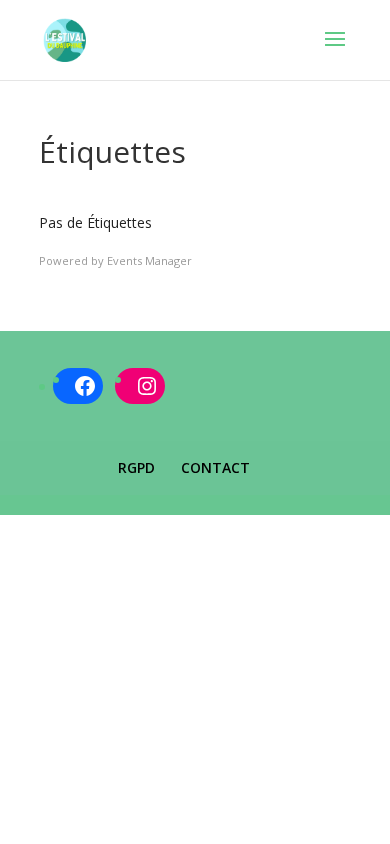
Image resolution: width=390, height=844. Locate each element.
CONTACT (215, 467)
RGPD (136, 467)
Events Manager (149, 260)
